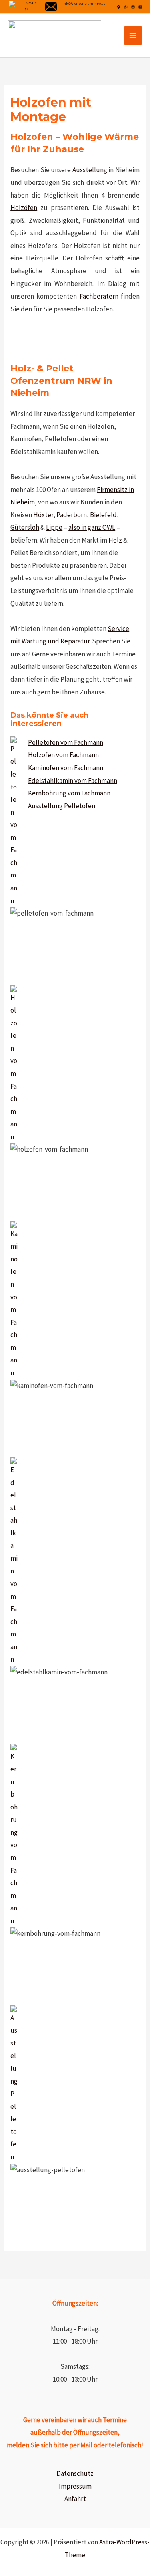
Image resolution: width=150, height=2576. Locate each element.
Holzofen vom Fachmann (63, 755)
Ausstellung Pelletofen (62, 806)
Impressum (75, 2486)
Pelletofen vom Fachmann (66, 742)
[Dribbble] (119, 7)
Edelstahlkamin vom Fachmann (73, 781)
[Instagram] (140, 7)
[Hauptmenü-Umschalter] (133, 36)
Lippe (54, 527)
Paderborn (72, 515)
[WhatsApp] (126, 7)
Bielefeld (103, 515)
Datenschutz (75, 2473)
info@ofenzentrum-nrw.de (84, 3)
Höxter (43, 515)
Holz (115, 540)
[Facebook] (133, 7)
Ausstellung (90, 170)
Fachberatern (99, 296)
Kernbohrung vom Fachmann (69, 793)
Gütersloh (25, 527)
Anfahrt (75, 2499)
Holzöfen (24, 208)
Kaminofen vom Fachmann (66, 768)
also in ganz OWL (92, 527)
